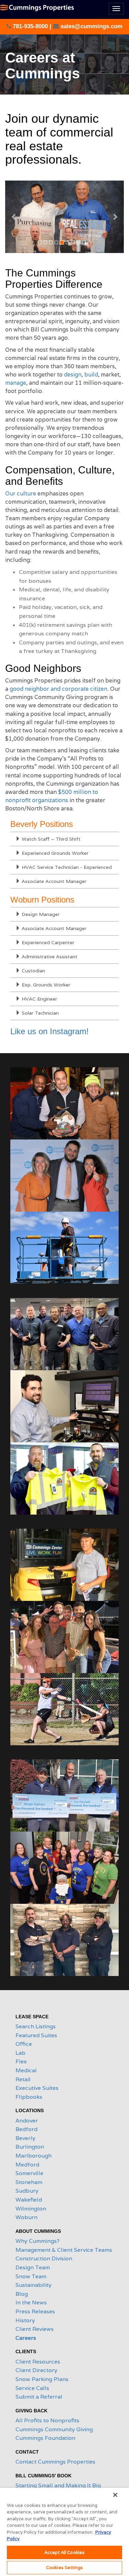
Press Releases (35, 2311)
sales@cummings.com (91, 26)
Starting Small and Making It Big (58, 2485)
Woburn (26, 2217)
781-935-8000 (30, 26)
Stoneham (29, 2182)
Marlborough (34, 2156)
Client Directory (36, 2370)
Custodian (33, 971)
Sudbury (27, 2191)
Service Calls (32, 2388)
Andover (27, 2121)
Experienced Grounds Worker (54, 853)
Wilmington (31, 2209)
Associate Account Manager (53, 881)
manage (16, 383)
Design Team (33, 2267)
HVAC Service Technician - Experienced (66, 867)
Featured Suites (36, 2035)
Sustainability (34, 2285)
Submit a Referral (39, 2397)
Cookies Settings (64, 2568)
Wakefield (29, 2200)
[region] (64, 2532)
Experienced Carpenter (47, 942)
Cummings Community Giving (54, 2429)
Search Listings (36, 2026)
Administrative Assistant (49, 957)
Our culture (21, 494)
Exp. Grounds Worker (45, 985)
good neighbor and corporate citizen (58, 689)
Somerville (29, 2173)
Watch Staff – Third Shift (50, 839)
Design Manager (40, 914)
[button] (14, 217)
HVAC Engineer (39, 999)
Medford (27, 2165)
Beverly (25, 2138)
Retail (23, 2079)
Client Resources (38, 2362)
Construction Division (44, 2258)
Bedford (26, 2129)
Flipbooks (29, 2097)
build (91, 375)
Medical (26, 2070)
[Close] (115, 2495)
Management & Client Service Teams (64, 2250)
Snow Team (31, 2276)
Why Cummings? (37, 2241)
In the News (31, 2302)
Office (24, 2044)
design (73, 375)
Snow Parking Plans (42, 2379)
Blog (22, 2294)
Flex (21, 2061)
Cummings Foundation (45, 2438)
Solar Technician (40, 1013)
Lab (20, 2053)
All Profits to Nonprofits (47, 2420)
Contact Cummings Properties (55, 2462)
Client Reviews (35, 2329)
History (25, 2320)
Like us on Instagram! (50, 1031)
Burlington (30, 2147)
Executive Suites (37, 2088)
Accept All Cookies (64, 2552)
